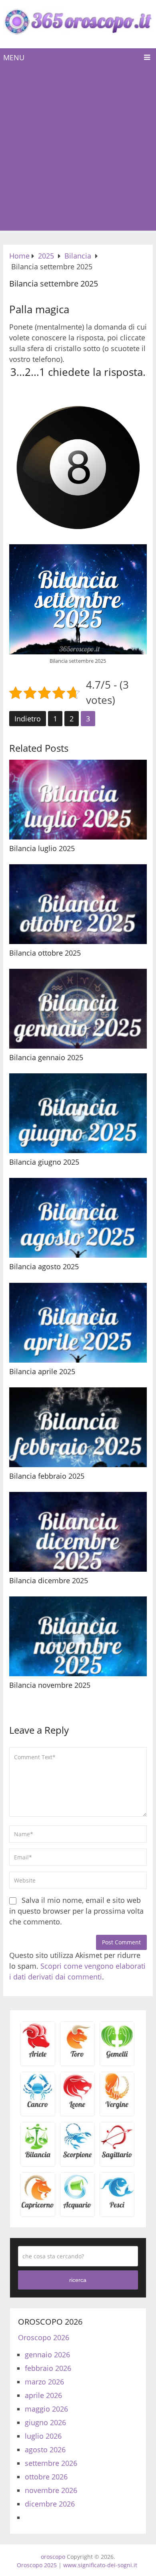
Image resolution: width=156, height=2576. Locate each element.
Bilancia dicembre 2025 (49, 1580)
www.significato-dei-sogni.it (100, 2565)
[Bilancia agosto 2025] (78, 1218)
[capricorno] (38, 2207)
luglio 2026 (43, 2436)
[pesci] (117, 2207)
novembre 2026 (51, 2490)
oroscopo (53, 2557)
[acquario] (77, 2207)
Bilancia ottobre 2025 (45, 953)
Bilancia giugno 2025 (44, 1162)
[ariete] (38, 2056)
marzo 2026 (44, 2382)
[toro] (77, 2056)
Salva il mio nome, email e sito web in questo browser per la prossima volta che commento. (76, 1911)
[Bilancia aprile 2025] (78, 1323)
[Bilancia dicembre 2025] (78, 1532)
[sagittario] (117, 2157)
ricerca (78, 2280)
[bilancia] (38, 2157)
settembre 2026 (51, 2463)
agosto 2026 (45, 2450)
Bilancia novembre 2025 (50, 1685)
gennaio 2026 (47, 2355)
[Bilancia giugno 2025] (78, 1113)
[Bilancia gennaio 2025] (78, 1009)
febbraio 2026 (48, 2368)
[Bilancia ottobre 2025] (78, 904)
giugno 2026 (45, 2422)
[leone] (77, 2107)
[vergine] (117, 2107)
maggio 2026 (46, 2409)
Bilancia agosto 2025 (44, 1266)
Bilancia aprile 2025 (42, 1371)
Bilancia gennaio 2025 (46, 1057)
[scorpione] (77, 2157)
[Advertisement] (78, 149)
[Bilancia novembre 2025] (78, 1636)
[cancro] (38, 2107)
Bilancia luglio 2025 (42, 848)
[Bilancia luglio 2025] (78, 800)
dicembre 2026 (50, 2504)
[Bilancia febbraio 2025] (78, 1427)
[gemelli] (117, 2056)
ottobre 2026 (46, 2477)
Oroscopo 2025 (37, 2565)
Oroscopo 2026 (44, 2337)
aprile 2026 (43, 2395)
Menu (14, 57)
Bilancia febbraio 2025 (47, 1476)
